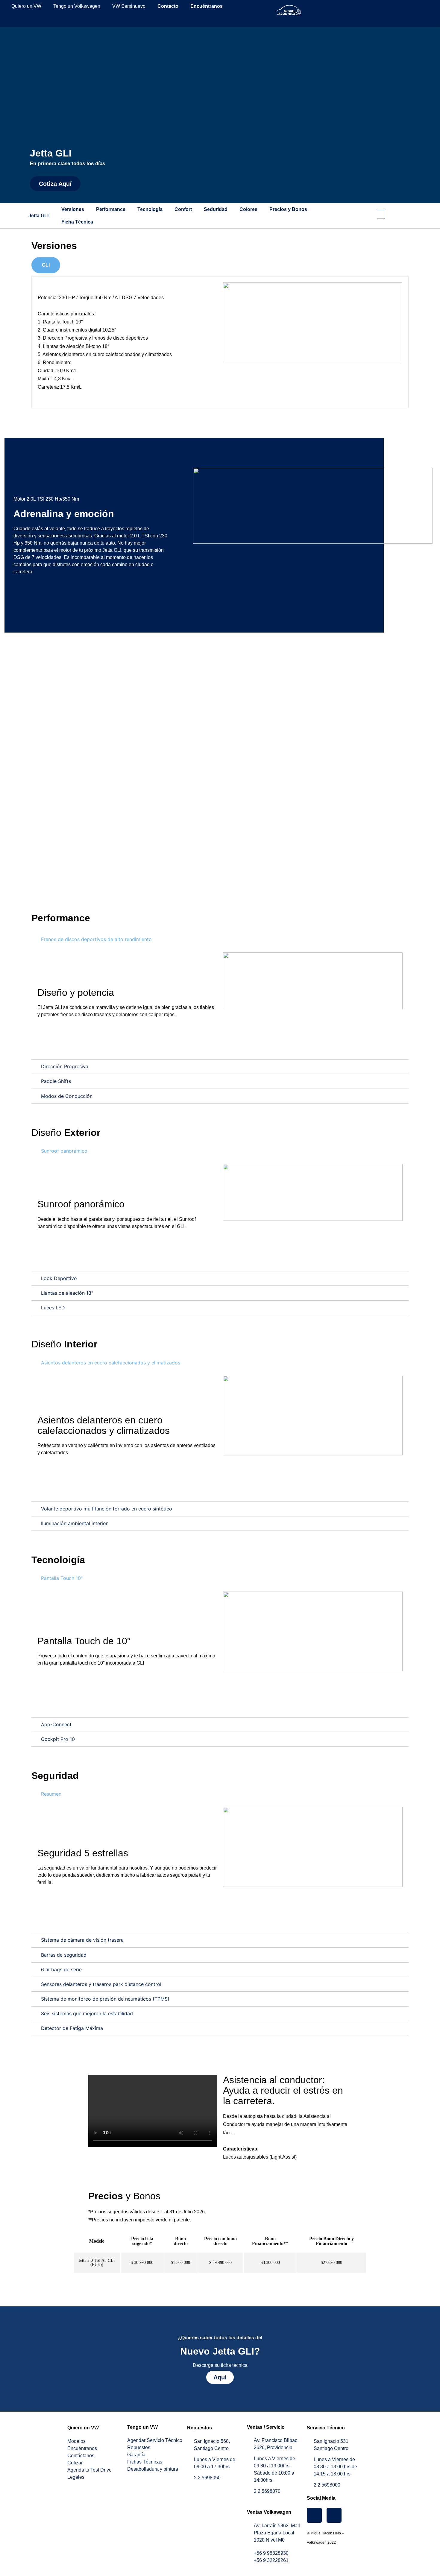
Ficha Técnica (77, 222)
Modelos (76, 2441)
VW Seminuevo (129, 6)
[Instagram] (314, 2515)
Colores (248, 209)
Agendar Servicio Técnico (155, 2440)
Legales (76, 2477)
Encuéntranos (82, 2448)
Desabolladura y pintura (153, 2469)
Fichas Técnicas (145, 2462)
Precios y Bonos (288, 209)
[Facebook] (334, 2515)
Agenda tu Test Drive (89, 2470)
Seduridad (216, 209)
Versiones (73, 209)
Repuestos (139, 2447)
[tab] (46, 265)
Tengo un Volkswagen (77, 6)
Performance (111, 209)
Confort (183, 209)
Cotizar (75, 2463)
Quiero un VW (26, 6)
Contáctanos (81, 2456)
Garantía (136, 2455)
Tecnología (150, 209)
